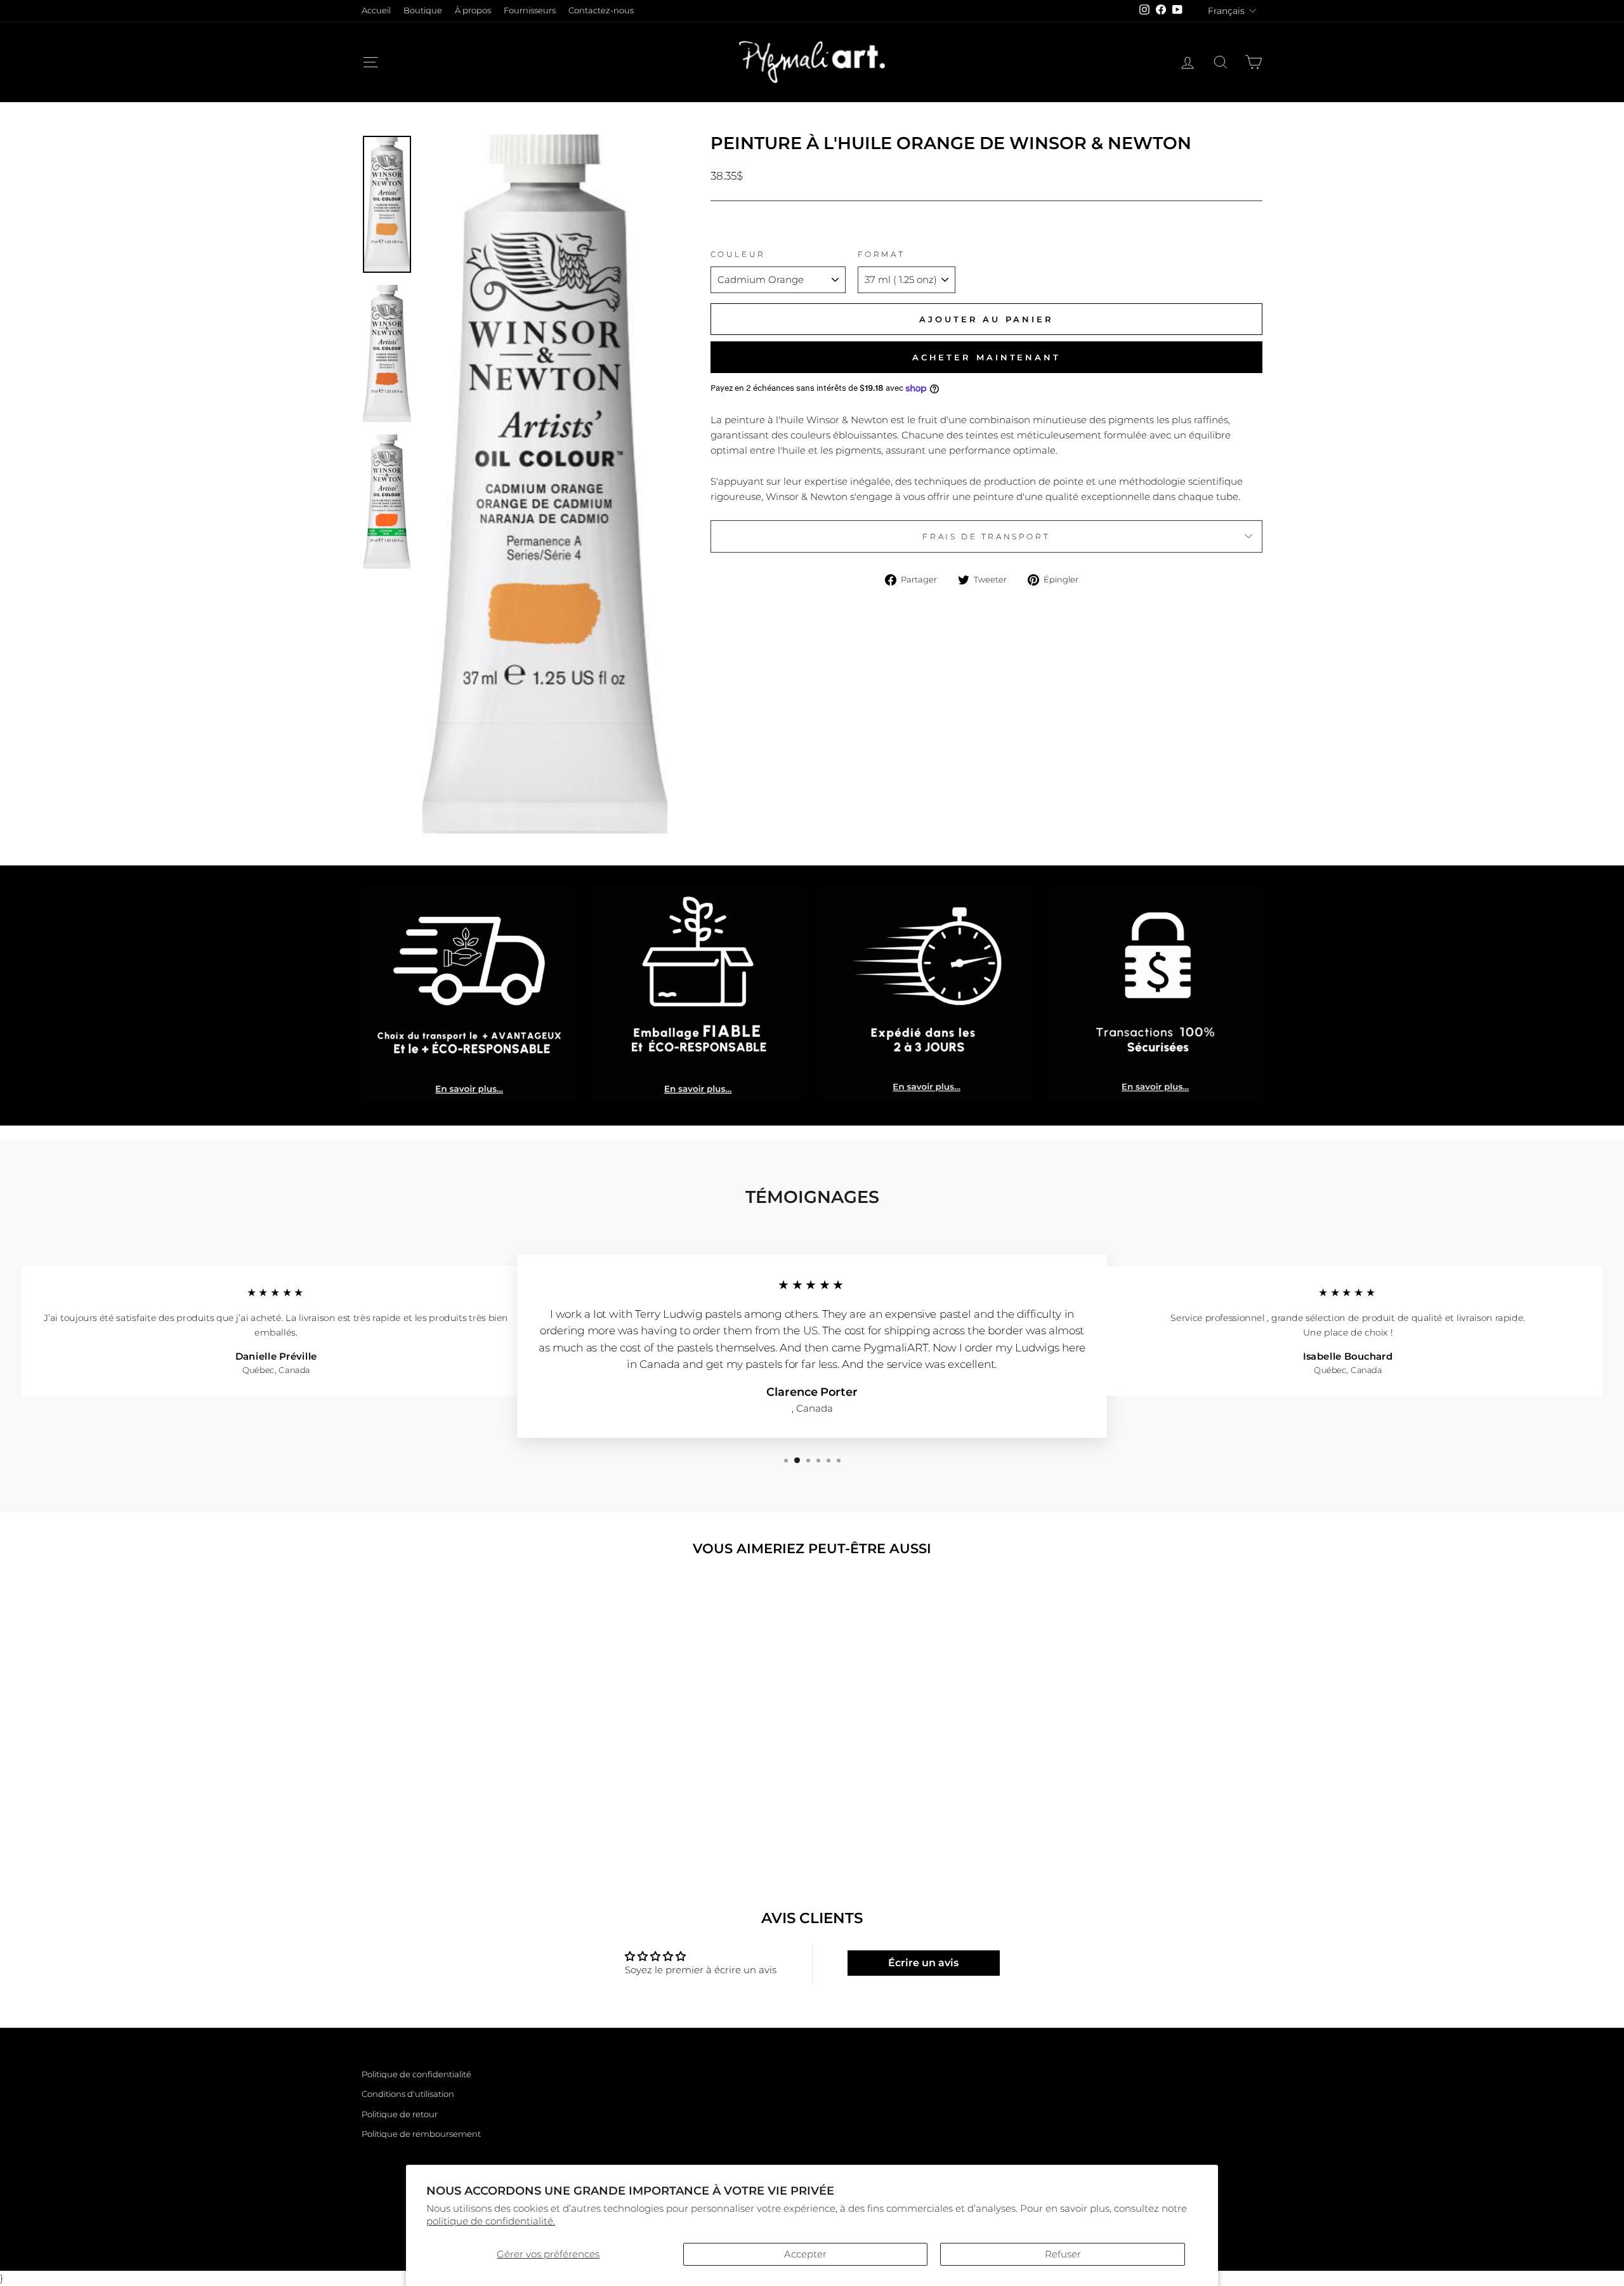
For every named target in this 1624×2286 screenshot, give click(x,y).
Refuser (1063, 2254)
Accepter (805, 2254)
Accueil (376, 10)
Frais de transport (986, 536)
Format (881, 254)
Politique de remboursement (421, 2134)
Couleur (738, 254)
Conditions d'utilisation (408, 2094)
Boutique (423, 10)
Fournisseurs (530, 10)
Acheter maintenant (986, 357)
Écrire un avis (923, 1963)
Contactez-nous (601, 10)
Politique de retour (400, 2114)
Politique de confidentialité (416, 2074)
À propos (473, 10)
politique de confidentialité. (491, 2221)
